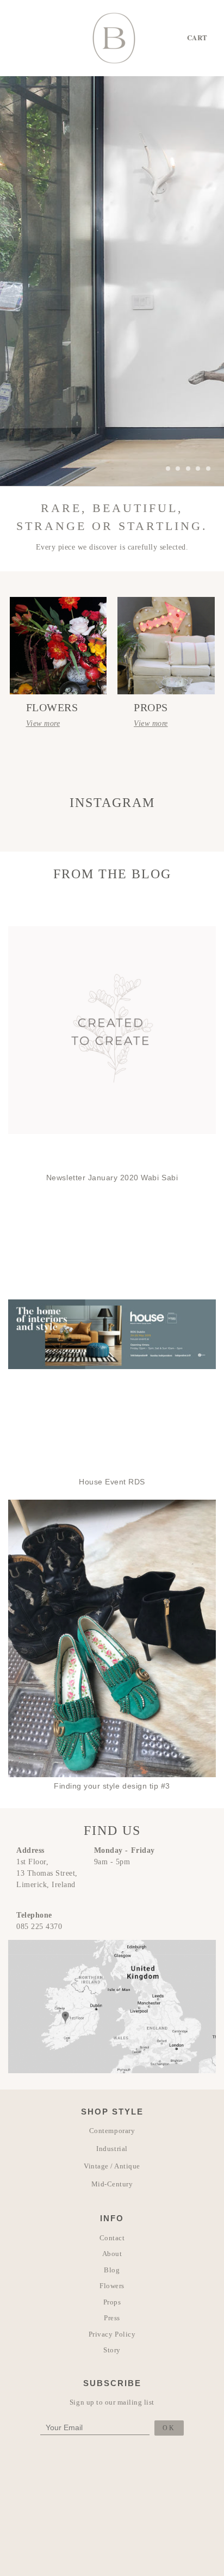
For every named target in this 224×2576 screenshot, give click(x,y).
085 (24, 1927)
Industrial (112, 2149)
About (112, 2254)
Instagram (112, 803)
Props (112, 2302)
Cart (197, 37)
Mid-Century (112, 2184)
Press (112, 2318)
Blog (112, 2270)
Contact (112, 2238)
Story (112, 2350)
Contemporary (112, 2131)
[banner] (114, 38)
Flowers (112, 2286)
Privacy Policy (112, 2334)
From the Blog (112, 874)
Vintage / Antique (112, 2166)
